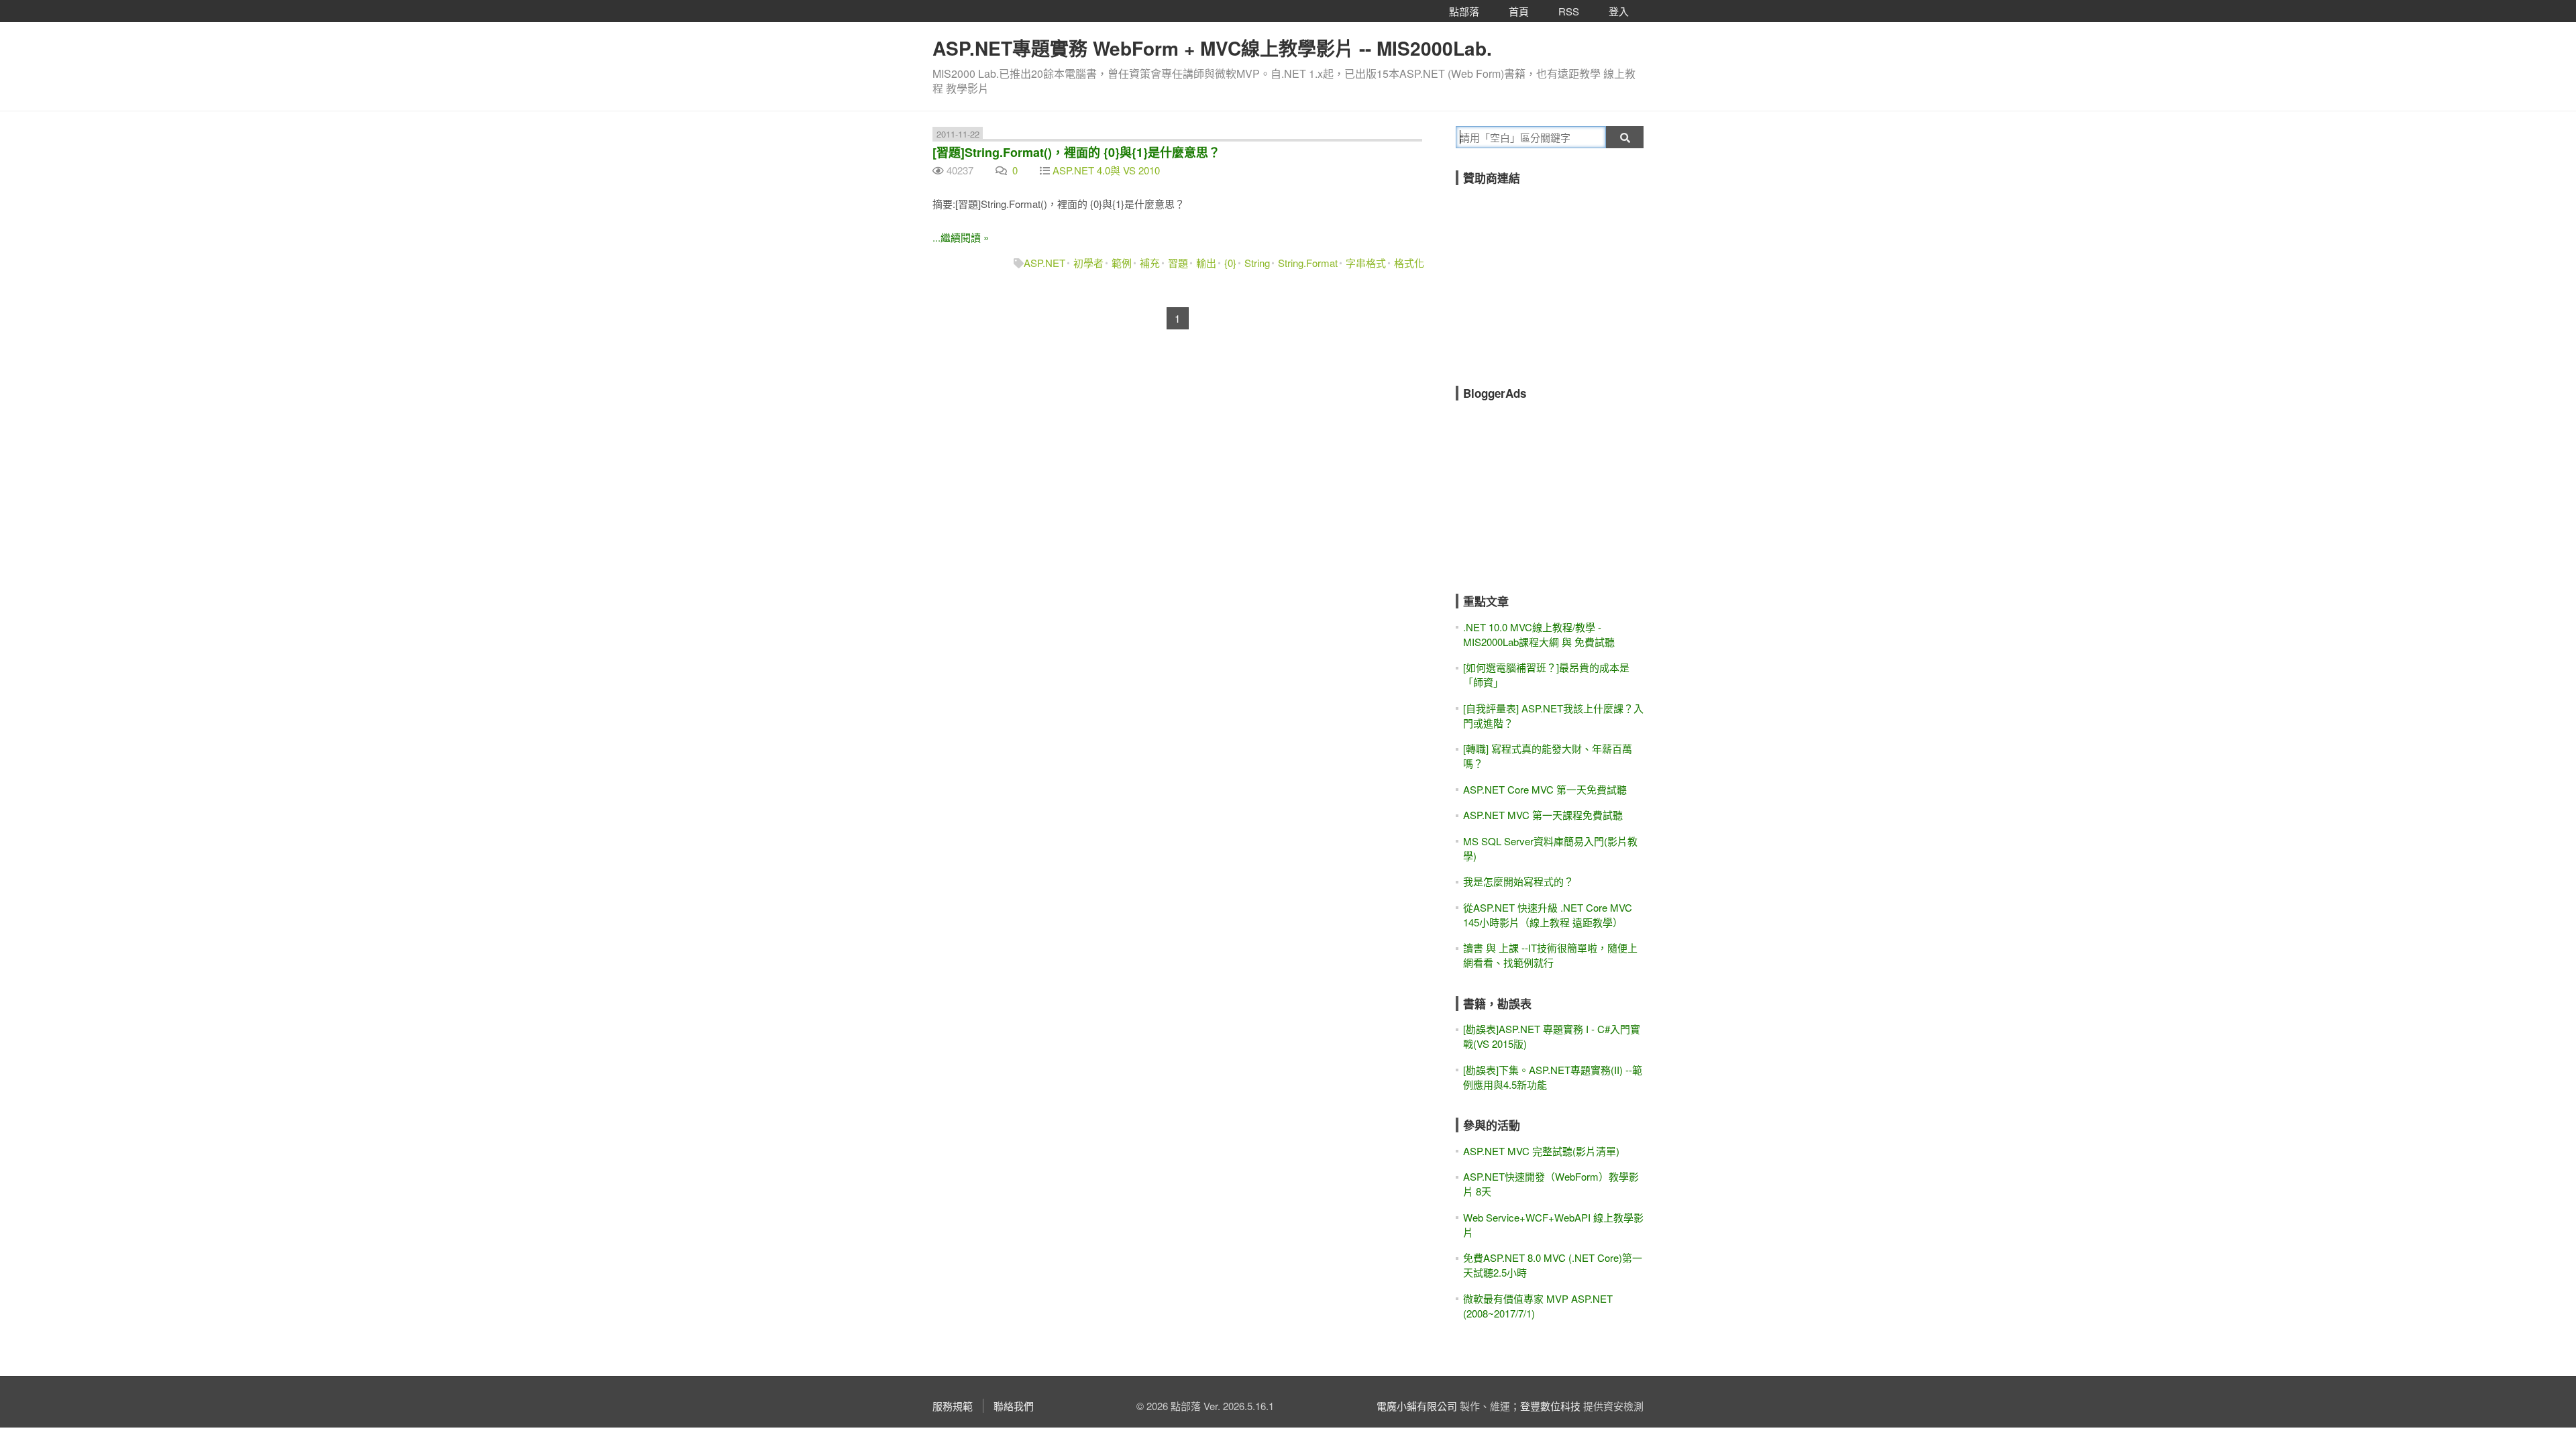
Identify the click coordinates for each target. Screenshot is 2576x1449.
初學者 (1088, 263)
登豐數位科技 (1550, 1406)
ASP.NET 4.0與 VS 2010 (1106, 170)
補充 (1150, 263)
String (1257, 263)
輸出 (1206, 263)
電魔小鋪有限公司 (1417, 1406)
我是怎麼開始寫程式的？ (1518, 881)
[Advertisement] (1556, 276)
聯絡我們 (1014, 1406)
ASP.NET (1044, 263)
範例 (1122, 263)
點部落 (1464, 11)
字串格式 (1366, 263)
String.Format (1308, 263)
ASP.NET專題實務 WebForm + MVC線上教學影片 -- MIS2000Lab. (1212, 48)
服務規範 (953, 1406)
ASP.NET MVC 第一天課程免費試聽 (1543, 815)
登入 (1619, 11)
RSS (1569, 11)
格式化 (1409, 263)
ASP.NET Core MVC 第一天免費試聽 (1545, 789)
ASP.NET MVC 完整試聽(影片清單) (1541, 1151)
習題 (1178, 263)
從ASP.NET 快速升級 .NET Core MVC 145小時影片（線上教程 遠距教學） (1548, 915)
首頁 (1519, 11)
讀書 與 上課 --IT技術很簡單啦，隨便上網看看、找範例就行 (1550, 955)
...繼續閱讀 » (961, 237)
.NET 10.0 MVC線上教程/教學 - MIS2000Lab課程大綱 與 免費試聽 (1539, 634)
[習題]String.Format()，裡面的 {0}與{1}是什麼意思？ (1076, 152)
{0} (1230, 263)
